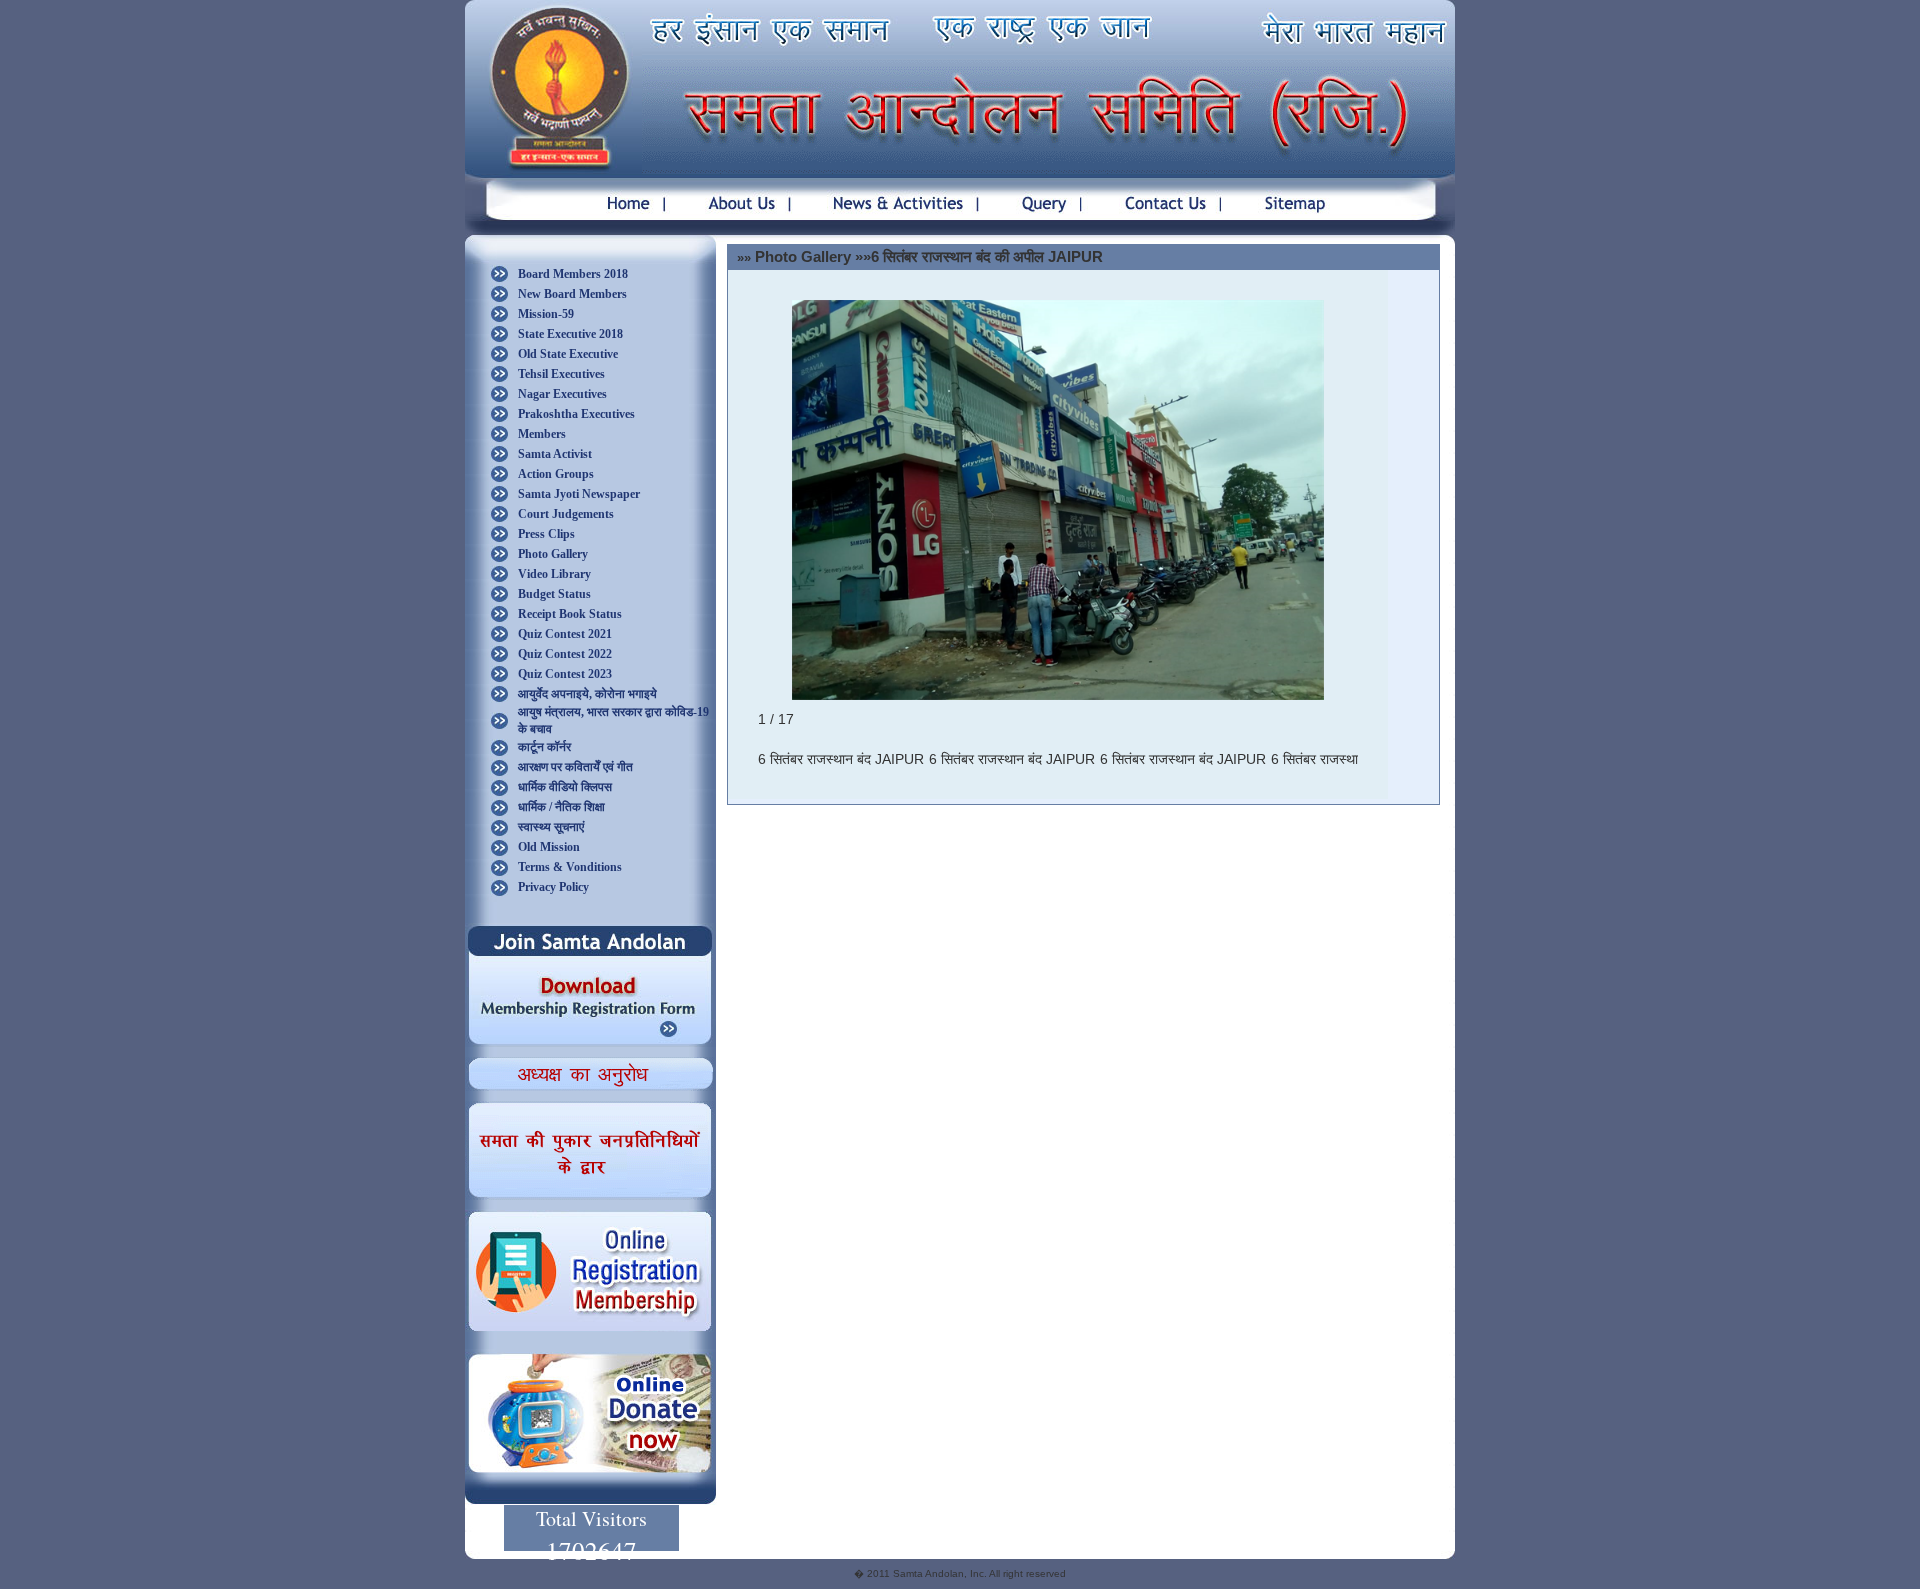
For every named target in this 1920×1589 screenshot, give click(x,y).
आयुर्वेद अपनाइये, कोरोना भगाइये (587, 694)
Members (542, 434)
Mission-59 (546, 314)
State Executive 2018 (570, 334)
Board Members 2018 (573, 274)
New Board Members (572, 294)
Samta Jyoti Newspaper (579, 494)
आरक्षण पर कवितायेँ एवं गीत (575, 767)
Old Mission (549, 847)
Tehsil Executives (561, 374)
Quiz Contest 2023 (565, 674)
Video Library (554, 574)
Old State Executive (568, 354)
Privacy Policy (553, 887)
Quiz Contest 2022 (565, 654)
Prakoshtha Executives (576, 414)
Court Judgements (566, 514)
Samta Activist (555, 454)
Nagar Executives (562, 394)
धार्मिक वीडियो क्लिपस (565, 787)
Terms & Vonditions (570, 867)
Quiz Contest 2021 (565, 634)
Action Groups (556, 474)
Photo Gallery (553, 554)
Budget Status (554, 594)
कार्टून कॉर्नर (544, 747)
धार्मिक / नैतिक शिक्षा (561, 807)
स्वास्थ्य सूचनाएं (551, 827)
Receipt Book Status (570, 614)
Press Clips (546, 534)
